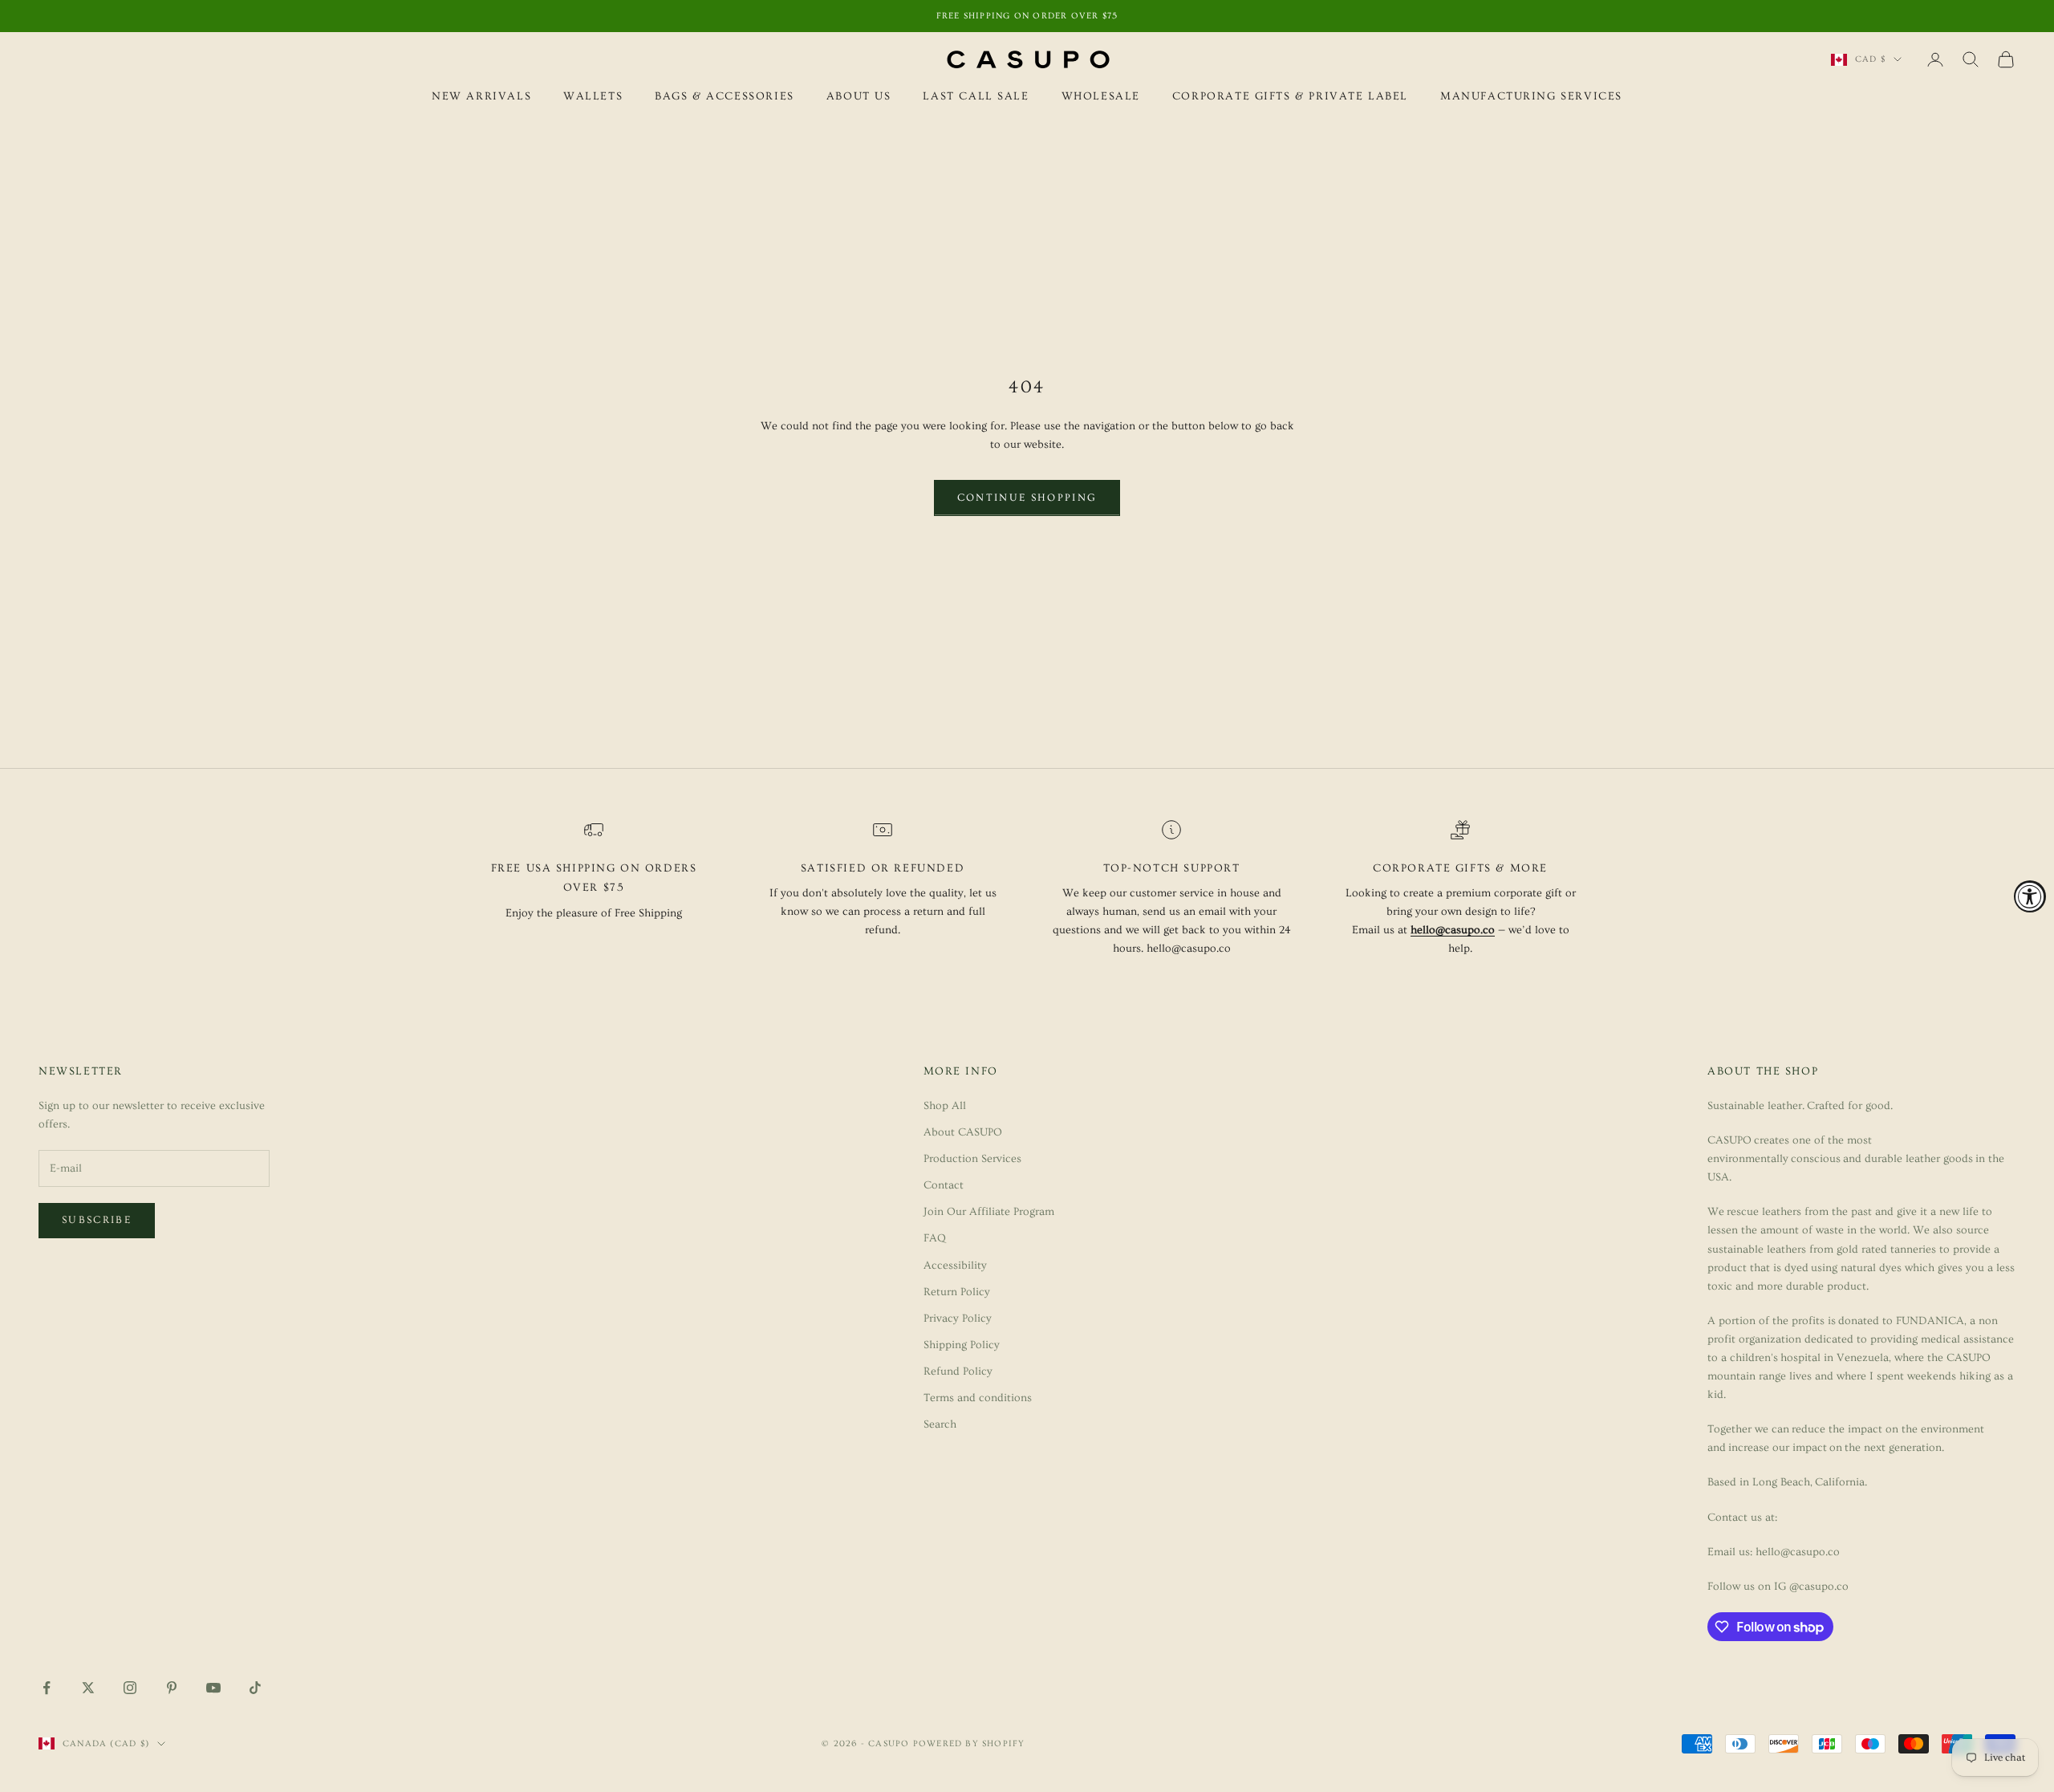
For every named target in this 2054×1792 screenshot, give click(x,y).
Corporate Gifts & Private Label (1290, 96)
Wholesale (1101, 96)
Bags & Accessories (725, 96)
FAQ (935, 1238)
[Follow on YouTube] (213, 1688)
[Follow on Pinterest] (172, 1688)
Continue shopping (1027, 498)
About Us (859, 96)
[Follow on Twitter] (88, 1688)
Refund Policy (958, 1371)
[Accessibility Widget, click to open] (2030, 896)
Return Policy (957, 1292)
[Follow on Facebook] (47, 1688)
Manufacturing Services (1531, 96)
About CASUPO (963, 1132)
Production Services (972, 1159)
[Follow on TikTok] (255, 1688)
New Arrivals (481, 96)
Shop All (945, 1106)
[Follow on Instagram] (130, 1688)
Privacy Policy (958, 1319)
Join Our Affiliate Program (989, 1212)
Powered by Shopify (969, 1743)
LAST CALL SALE (976, 96)
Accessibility (955, 1266)
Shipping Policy (962, 1345)
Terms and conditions (978, 1398)
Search (940, 1424)
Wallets (593, 96)
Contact (944, 1185)
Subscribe (97, 1220)
